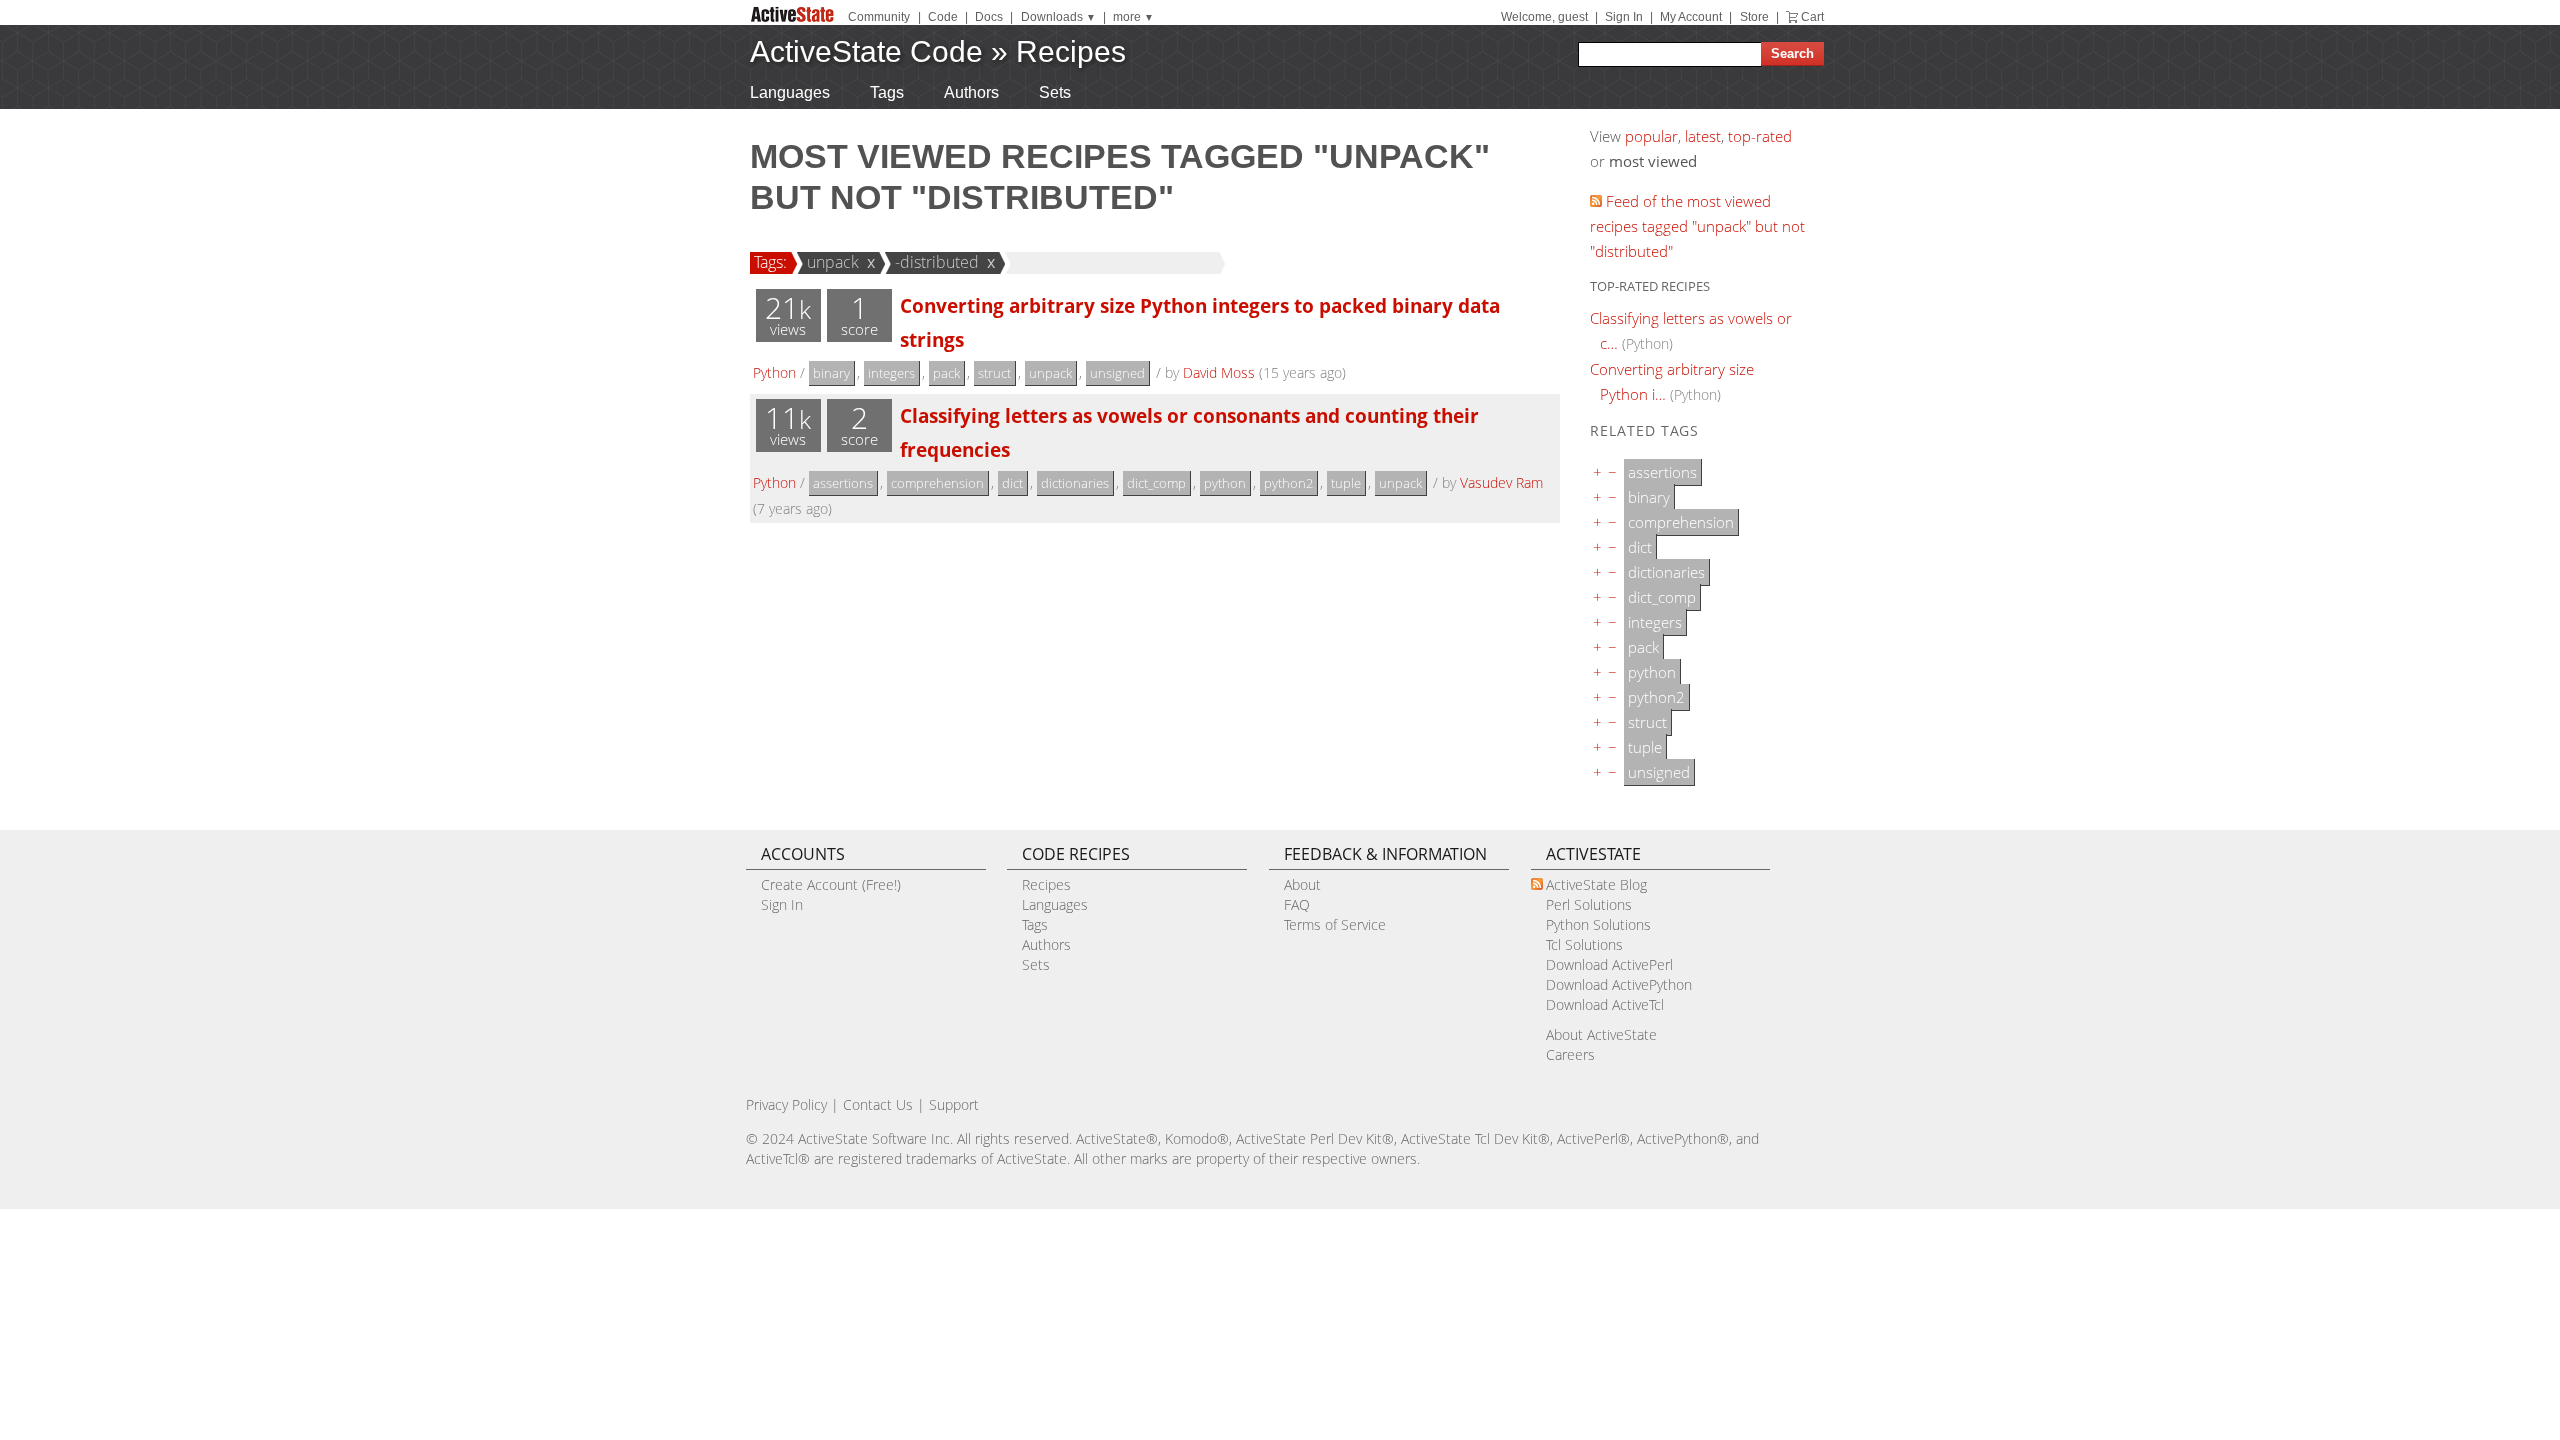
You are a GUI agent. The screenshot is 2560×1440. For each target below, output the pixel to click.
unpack (833, 262)
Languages (790, 92)
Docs (989, 17)
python (1225, 483)
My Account (1691, 17)
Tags (887, 92)
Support (954, 1104)
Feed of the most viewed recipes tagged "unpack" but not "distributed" (1697, 226)
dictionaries (1075, 483)
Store (1754, 17)
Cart (1812, 17)
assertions (843, 483)
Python (774, 372)
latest (1703, 136)
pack (946, 373)
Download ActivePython (1619, 984)
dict (1012, 483)
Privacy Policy (786, 1104)
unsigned (1117, 373)
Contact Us (878, 1104)
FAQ (1297, 904)
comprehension (937, 483)
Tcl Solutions (1584, 944)
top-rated (1760, 136)
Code (943, 17)
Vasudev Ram (1501, 482)
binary (831, 373)
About (1302, 884)
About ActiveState (1601, 1034)
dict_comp (1156, 483)
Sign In (1624, 17)
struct (994, 373)
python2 (1288, 483)
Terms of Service (1335, 924)
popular (1651, 136)
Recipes (1071, 51)
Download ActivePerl (1609, 964)
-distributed (937, 262)
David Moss (1219, 372)
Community (879, 17)
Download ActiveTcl (1605, 1004)
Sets (1055, 92)
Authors (971, 92)
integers (891, 373)
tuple (1346, 483)
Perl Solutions (1589, 904)
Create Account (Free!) (831, 884)
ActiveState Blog (1596, 884)
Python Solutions (1598, 924)
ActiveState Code (866, 51)
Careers (1570, 1054)
